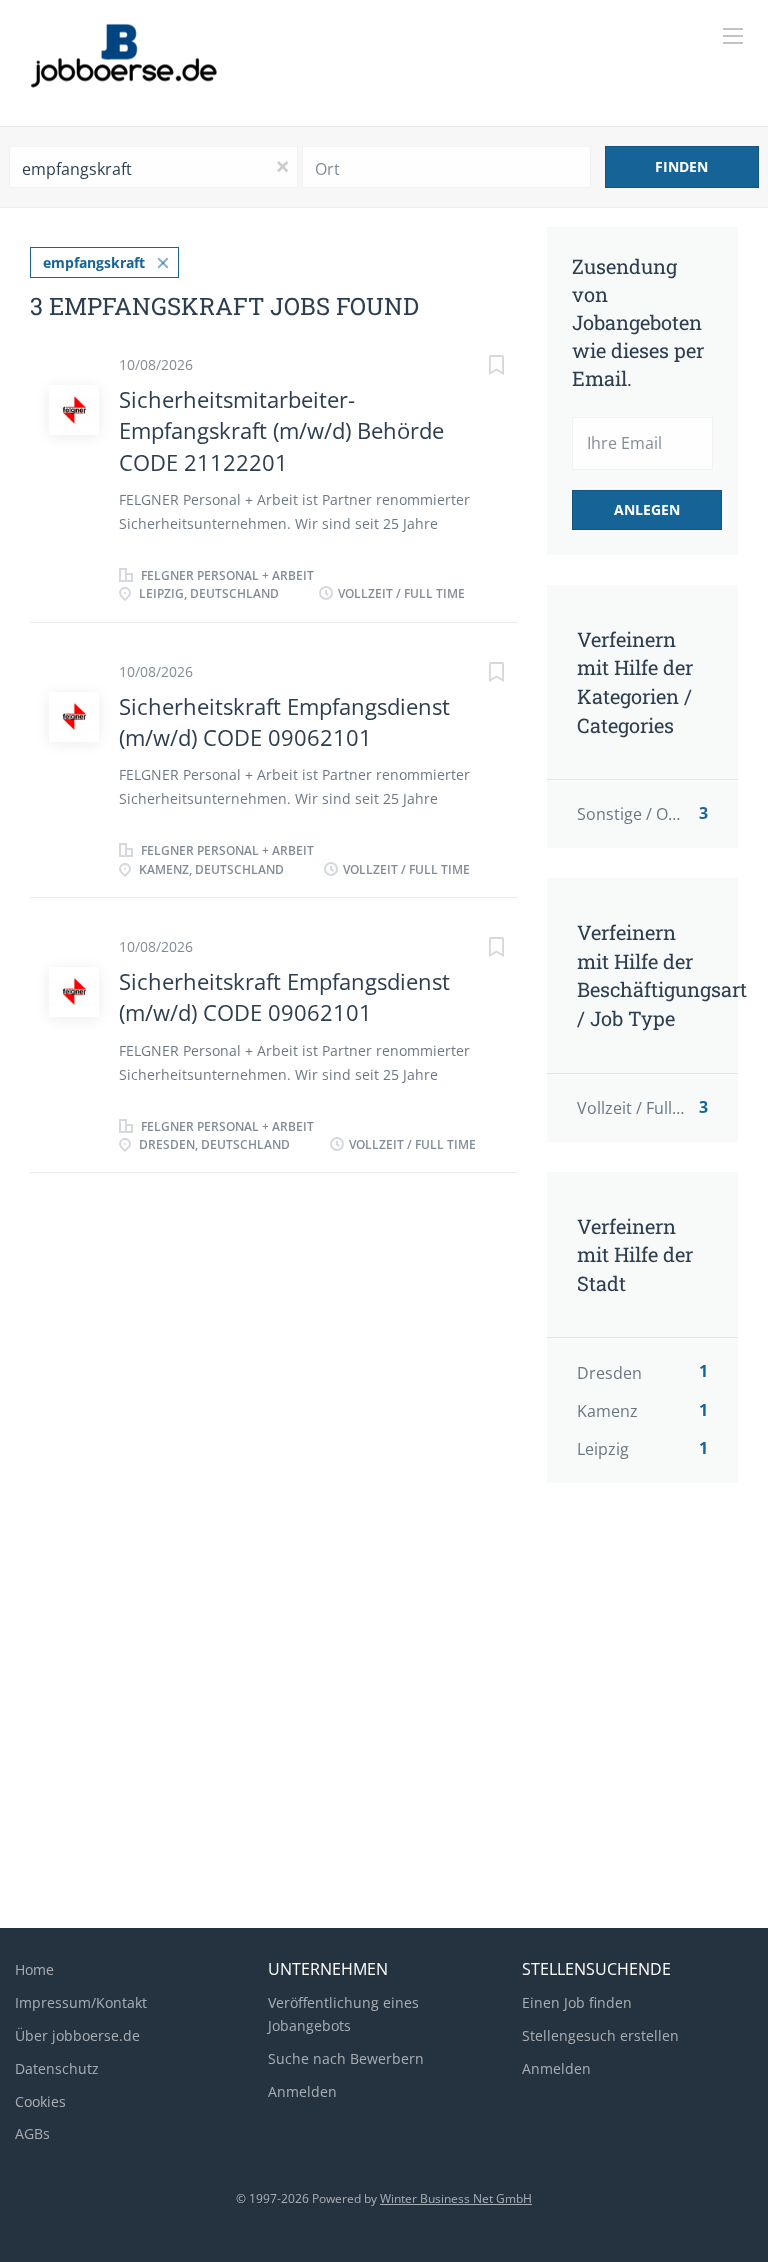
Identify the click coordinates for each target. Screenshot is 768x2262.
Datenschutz (57, 2068)
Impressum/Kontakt (81, 2002)
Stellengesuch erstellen (600, 2035)
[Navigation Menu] (733, 36)
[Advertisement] (384, 1753)
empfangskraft (94, 262)
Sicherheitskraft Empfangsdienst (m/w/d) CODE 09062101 (284, 721)
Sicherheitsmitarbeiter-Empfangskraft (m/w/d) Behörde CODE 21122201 (281, 430)
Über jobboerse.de (77, 2035)
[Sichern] (477, 367)
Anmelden (302, 2091)
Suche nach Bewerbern (346, 2058)
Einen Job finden (577, 2002)
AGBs (32, 2133)
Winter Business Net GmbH (456, 2198)
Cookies (40, 2101)
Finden (681, 166)
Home (34, 1969)
